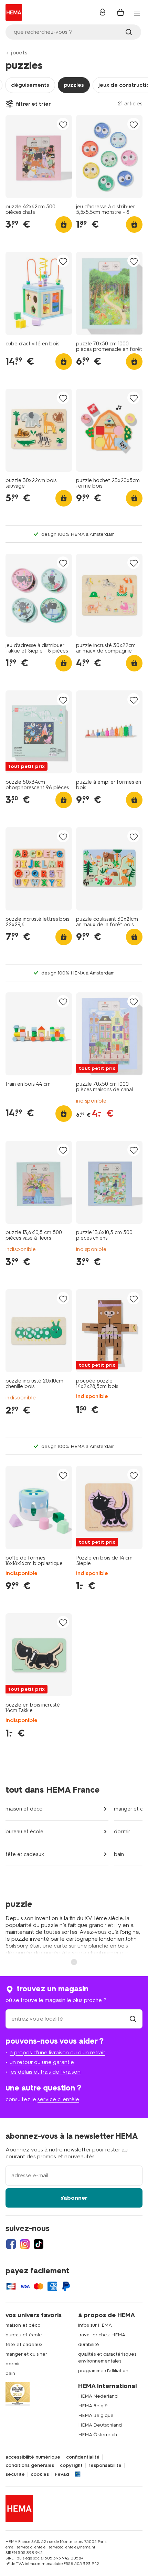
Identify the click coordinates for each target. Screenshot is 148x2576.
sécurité (15, 2474)
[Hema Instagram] (25, 2244)
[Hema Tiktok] (39, 2244)
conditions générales (30, 2465)
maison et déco (24, 1809)
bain (119, 1854)
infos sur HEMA (95, 2325)
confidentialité (83, 2457)
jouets (19, 53)
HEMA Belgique (96, 2415)
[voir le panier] (120, 12)
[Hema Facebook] (11, 2244)
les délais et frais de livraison (45, 2072)
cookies (40, 2474)
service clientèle (58, 2099)
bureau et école (24, 1832)
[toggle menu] (137, 13)
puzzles (74, 85)
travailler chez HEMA (102, 2335)
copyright (71, 2465)
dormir (122, 1832)
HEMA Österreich (98, 2435)
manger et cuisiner (26, 2354)
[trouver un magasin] (133, 2019)
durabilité (89, 2344)
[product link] (39, 157)
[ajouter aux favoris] (63, 124)
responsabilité (105, 2465)
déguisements (30, 85)
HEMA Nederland (98, 2396)
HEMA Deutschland (100, 2425)
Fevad (62, 2474)
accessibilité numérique (33, 2457)
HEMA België (93, 2406)
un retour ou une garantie (42, 2062)
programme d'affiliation (103, 2371)
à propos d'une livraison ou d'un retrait (57, 2052)
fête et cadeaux (25, 1854)
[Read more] (74, 1961)
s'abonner (74, 2198)
